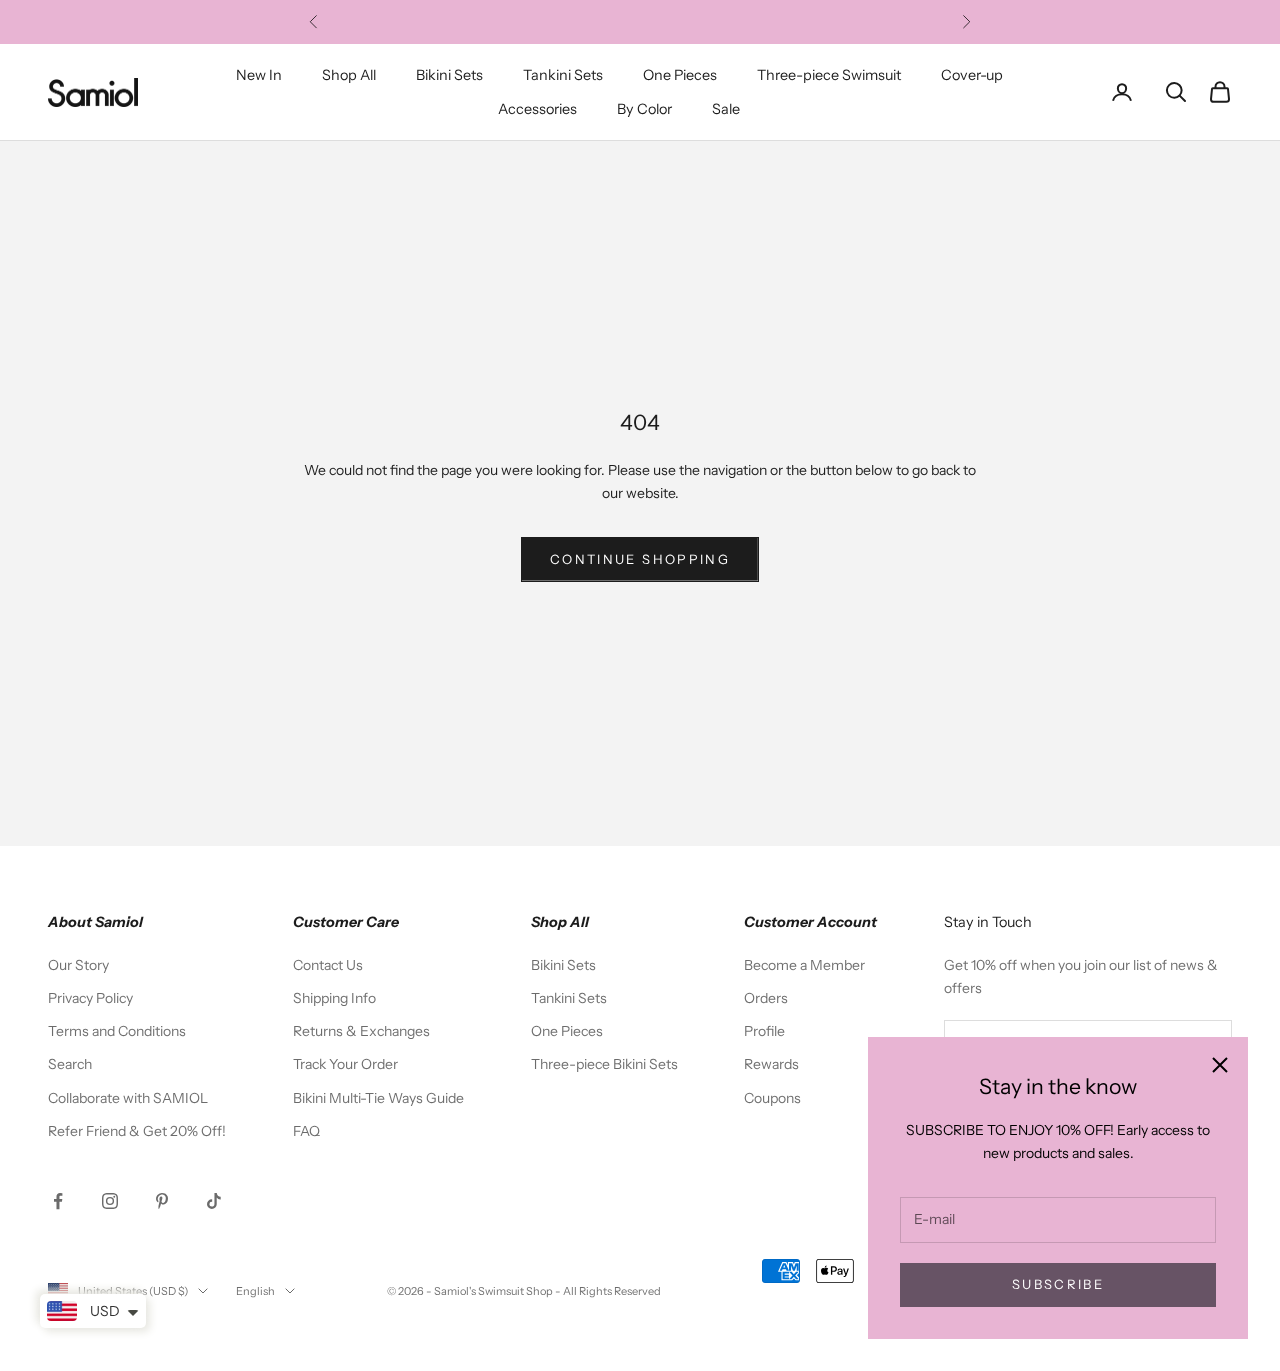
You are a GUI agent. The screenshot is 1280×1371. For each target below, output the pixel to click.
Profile (764, 1031)
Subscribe (1058, 1284)
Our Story (78, 965)
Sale (726, 109)
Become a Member (804, 965)
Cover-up (972, 75)
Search (70, 1064)
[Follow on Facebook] (58, 1201)
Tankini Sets (563, 75)
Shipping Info (334, 998)
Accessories (537, 109)
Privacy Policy (90, 998)
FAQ (306, 1131)
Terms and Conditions (117, 1031)
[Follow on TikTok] (214, 1201)
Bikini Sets (449, 75)
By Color (644, 109)
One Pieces (680, 75)
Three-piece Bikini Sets (604, 1064)
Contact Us (328, 965)
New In (259, 75)
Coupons (772, 1098)
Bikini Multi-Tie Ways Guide (378, 1098)
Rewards (771, 1064)
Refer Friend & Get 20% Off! (137, 1131)
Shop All (349, 75)
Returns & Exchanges (361, 1031)
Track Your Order (345, 1064)
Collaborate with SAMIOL (128, 1098)
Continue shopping (640, 559)
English (255, 1291)
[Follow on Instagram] (110, 1201)
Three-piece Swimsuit (829, 75)
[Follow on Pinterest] (162, 1201)
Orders (766, 998)
